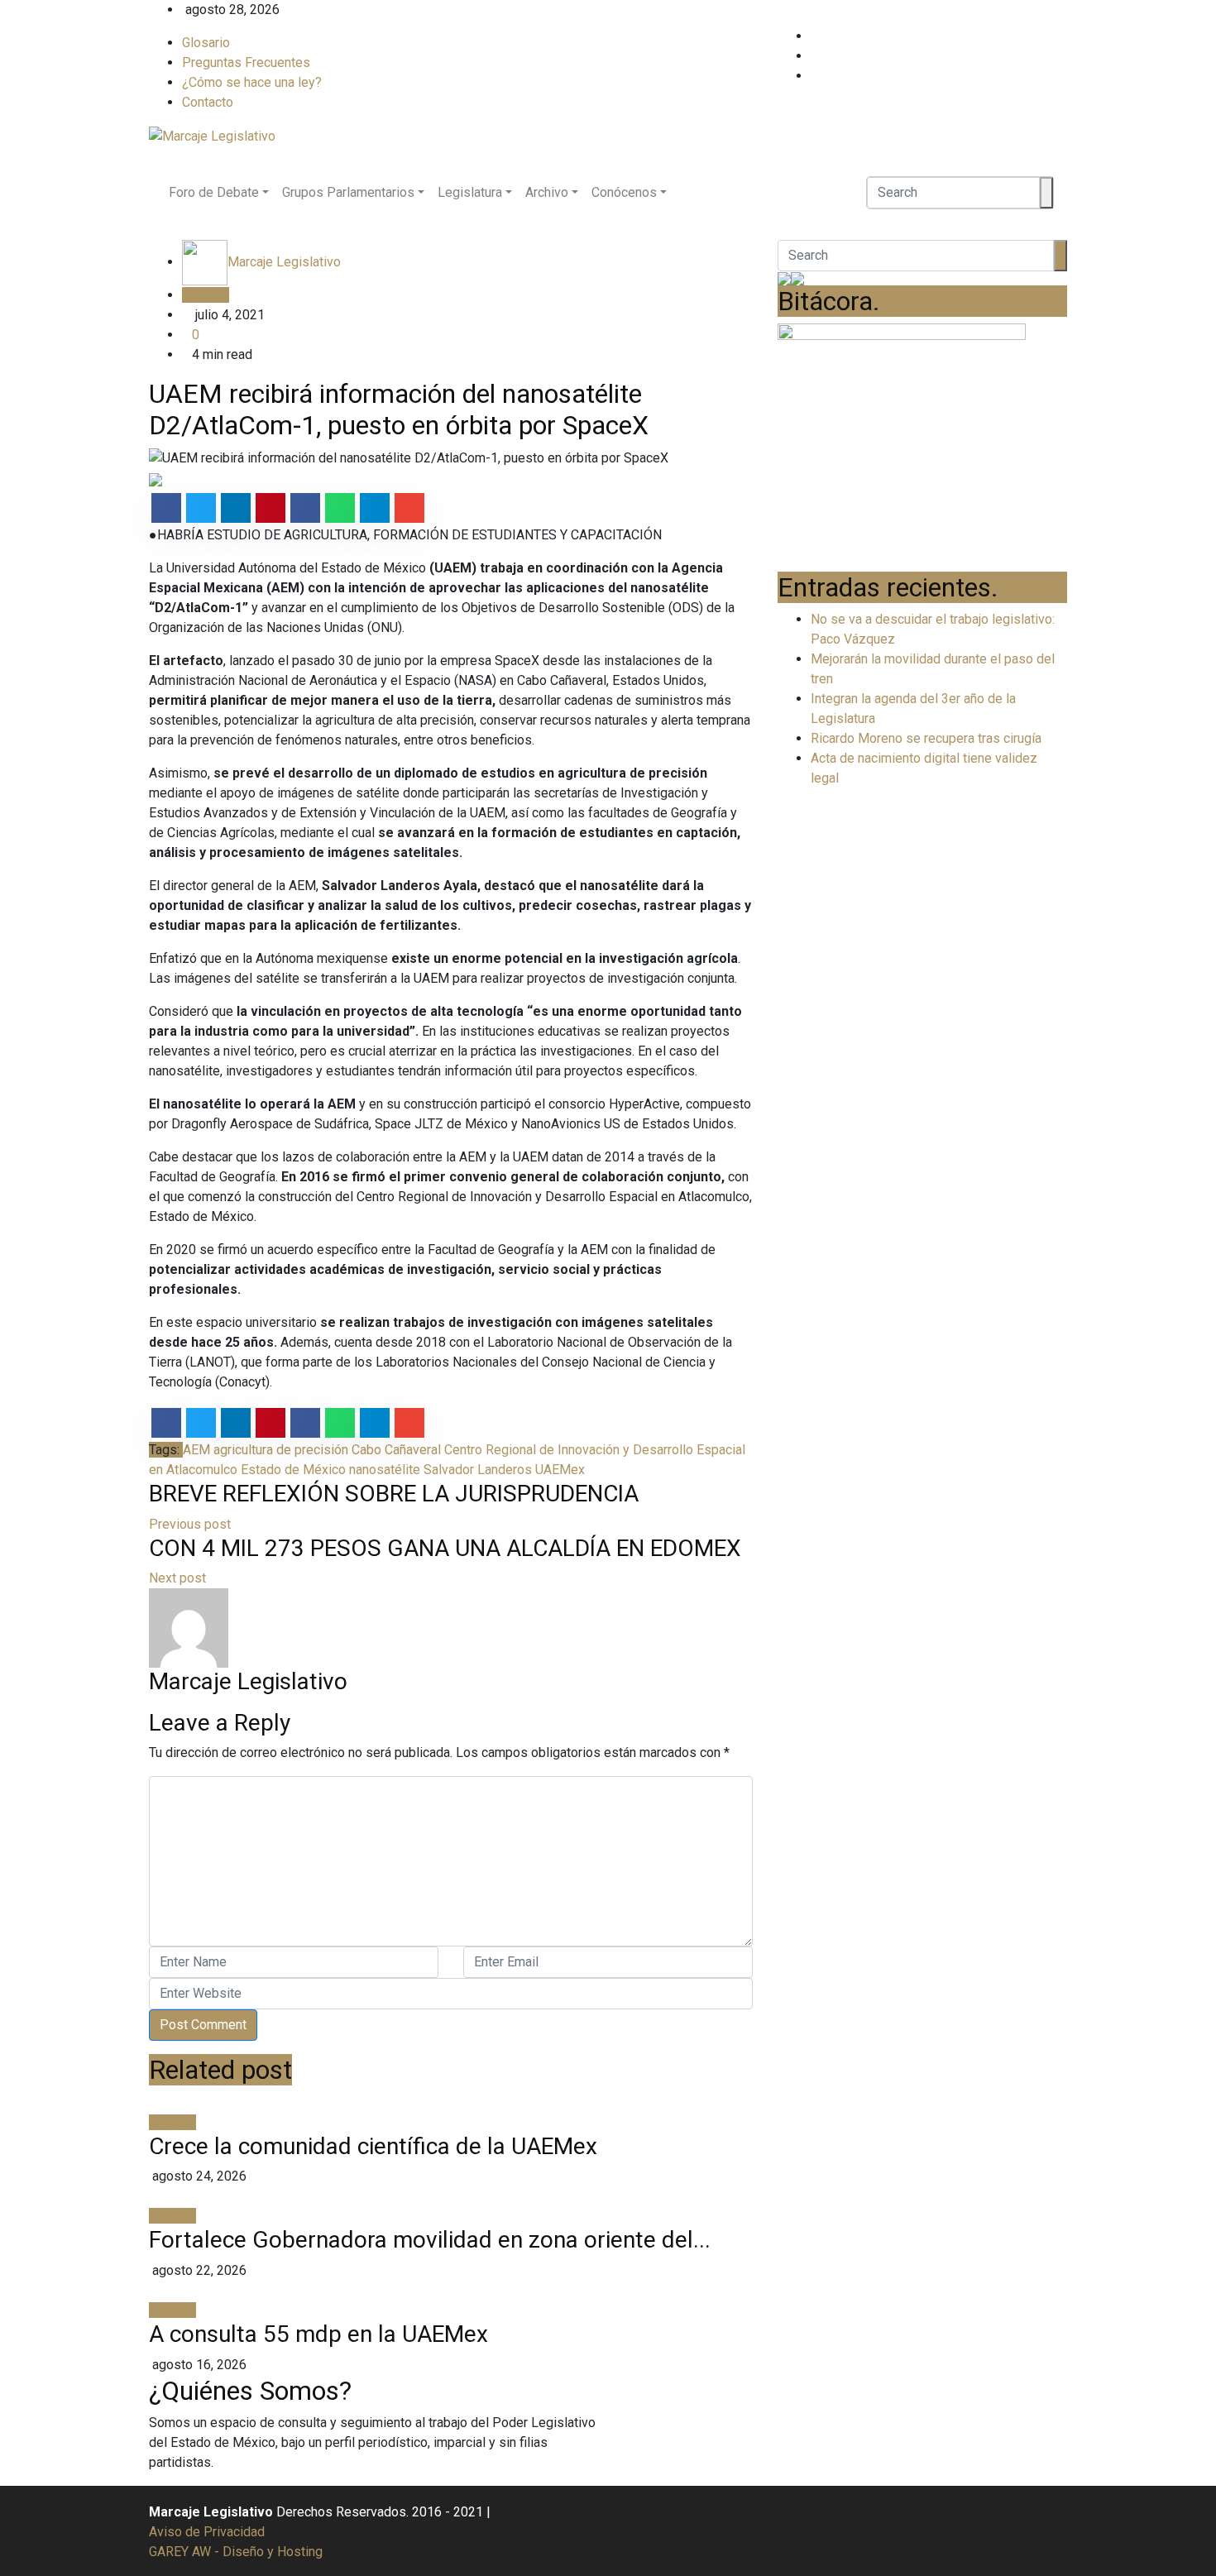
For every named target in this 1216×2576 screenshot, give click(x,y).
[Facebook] (1062, 36)
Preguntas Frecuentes (246, 62)
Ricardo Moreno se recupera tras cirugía (926, 738)
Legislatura (470, 192)
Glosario (206, 43)
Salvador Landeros (478, 1470)
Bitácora (206, 295)
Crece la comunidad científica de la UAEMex (373, 2146)
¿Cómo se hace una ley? (252, 82)
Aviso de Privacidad (207, 2532)
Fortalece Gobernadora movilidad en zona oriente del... (430, 2240)
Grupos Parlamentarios (348, 192)
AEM (196, 1450)
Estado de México (293, 1470)
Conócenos (624, 192)
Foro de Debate (214, 192)
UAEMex (560, 1470)
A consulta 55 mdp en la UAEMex (318, 2334)
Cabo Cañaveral (396, 1450)
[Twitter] (1062, 56)
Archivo (547, 192)
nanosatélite (385, 1470)
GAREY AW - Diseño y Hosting (236, 2552)
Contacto (208, 102)
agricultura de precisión (281, 1450)
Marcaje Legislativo (284, 262)
